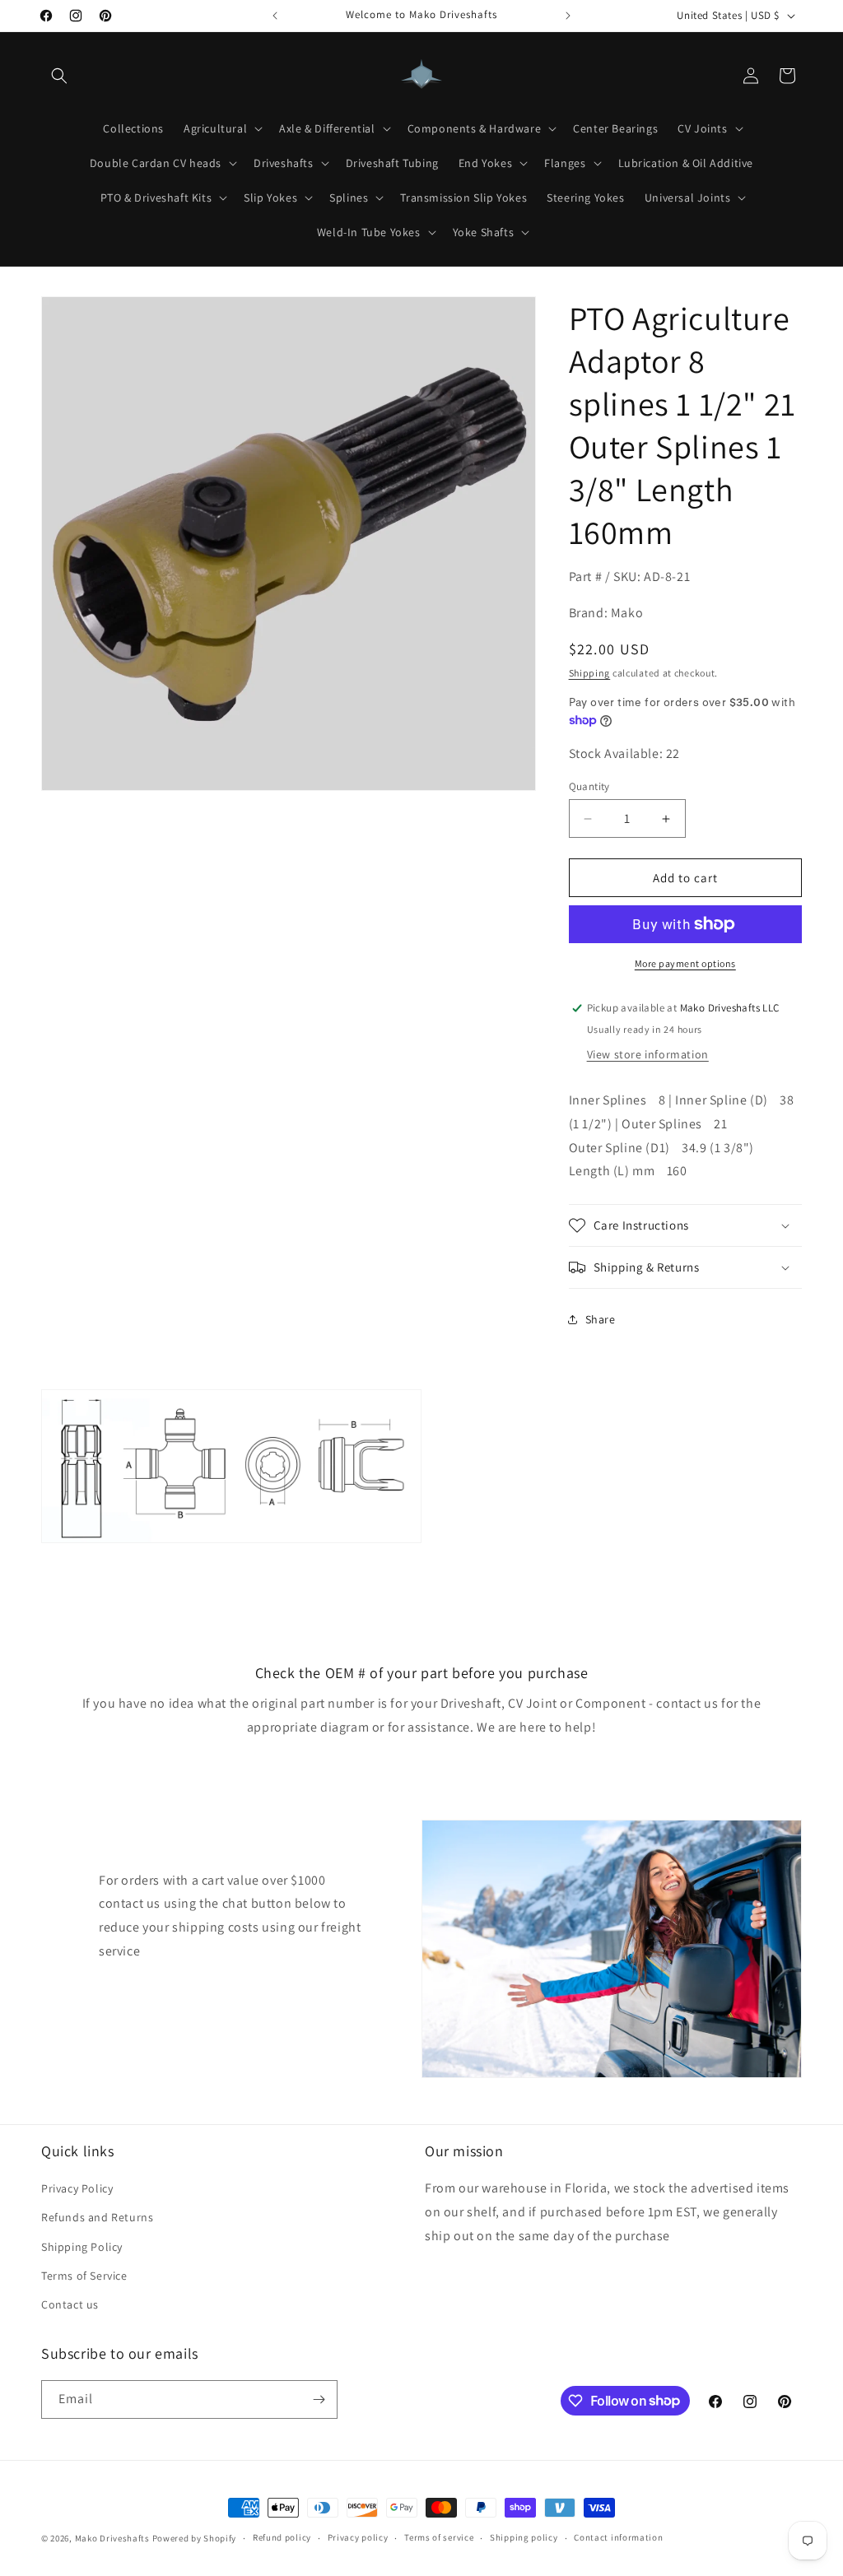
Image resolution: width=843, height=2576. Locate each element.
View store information (648, 1054)
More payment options (685, 963)
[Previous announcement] (275, 16)
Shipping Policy (82, 2247)
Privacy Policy (77, 2188)
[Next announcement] (568, 16)
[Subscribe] (319, 2399)
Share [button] (601, 1319)
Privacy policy (358, 2537)
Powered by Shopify (195, 2538)
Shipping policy (524, 2537)
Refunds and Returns (97, 2217)
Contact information (618, 2537)
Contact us (70, 2304)
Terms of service (439, 2537)
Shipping (590, 673)
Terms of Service (84, 2276)
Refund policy (282, 2537)
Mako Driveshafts (112, 2538)
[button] (59, 76)
